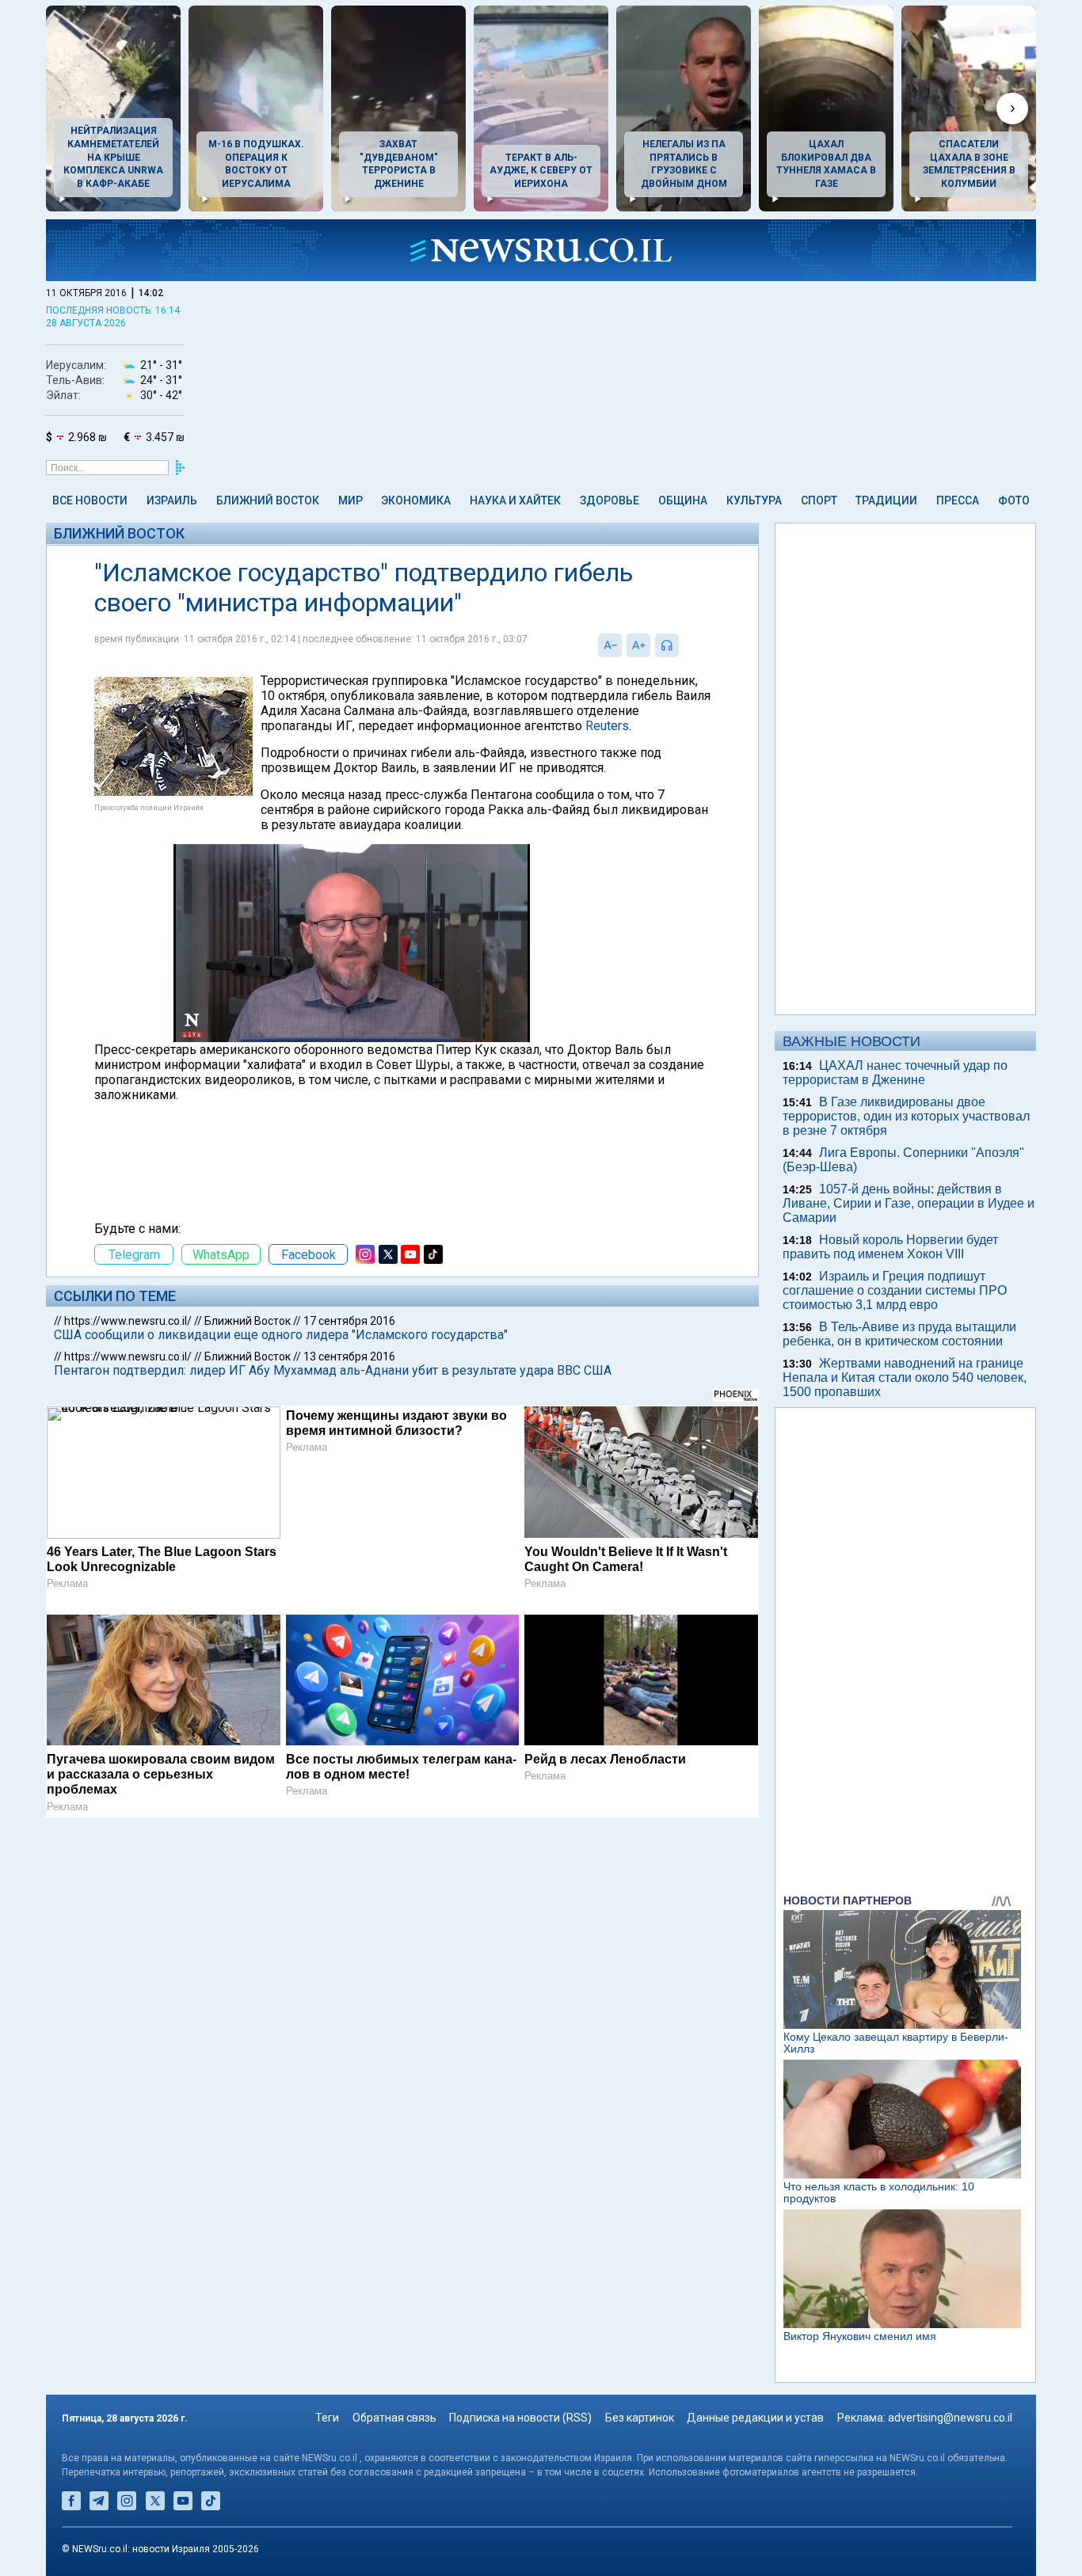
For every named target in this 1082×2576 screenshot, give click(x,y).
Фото (1014, 500)
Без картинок (640, 2418)
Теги (327, 2418)
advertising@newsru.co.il (950, 2418)
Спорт (819, 500)
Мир (351, 500)
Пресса (958, 500)
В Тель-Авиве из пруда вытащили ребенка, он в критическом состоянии (899, 1334)
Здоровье (610, 500)
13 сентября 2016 (349, 1356)
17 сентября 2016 (349, 1321)
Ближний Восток (268, 500)
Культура (754, 500)
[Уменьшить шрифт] (610, 645)
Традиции (886, 500)
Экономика (416, 500)
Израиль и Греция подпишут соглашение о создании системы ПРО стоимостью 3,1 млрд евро (895, 1290)
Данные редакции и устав (755, 2418)
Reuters (607, 726)
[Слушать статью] (683, 645)
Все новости (90, 500)
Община (683, 500)
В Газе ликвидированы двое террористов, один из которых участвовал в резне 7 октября (906, 1116)
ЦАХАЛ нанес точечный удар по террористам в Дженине (895, 1073)
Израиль (172, 500)
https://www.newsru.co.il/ (128, 1321)
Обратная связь (394, 2418)
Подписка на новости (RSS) (520, 2418)
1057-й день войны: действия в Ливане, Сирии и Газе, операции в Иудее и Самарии (909, 1203)
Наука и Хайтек (515, 500)
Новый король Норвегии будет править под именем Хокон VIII (890, 1247)
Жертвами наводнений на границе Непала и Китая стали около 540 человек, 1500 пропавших (905, 1377)
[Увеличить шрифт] (638, 645)
